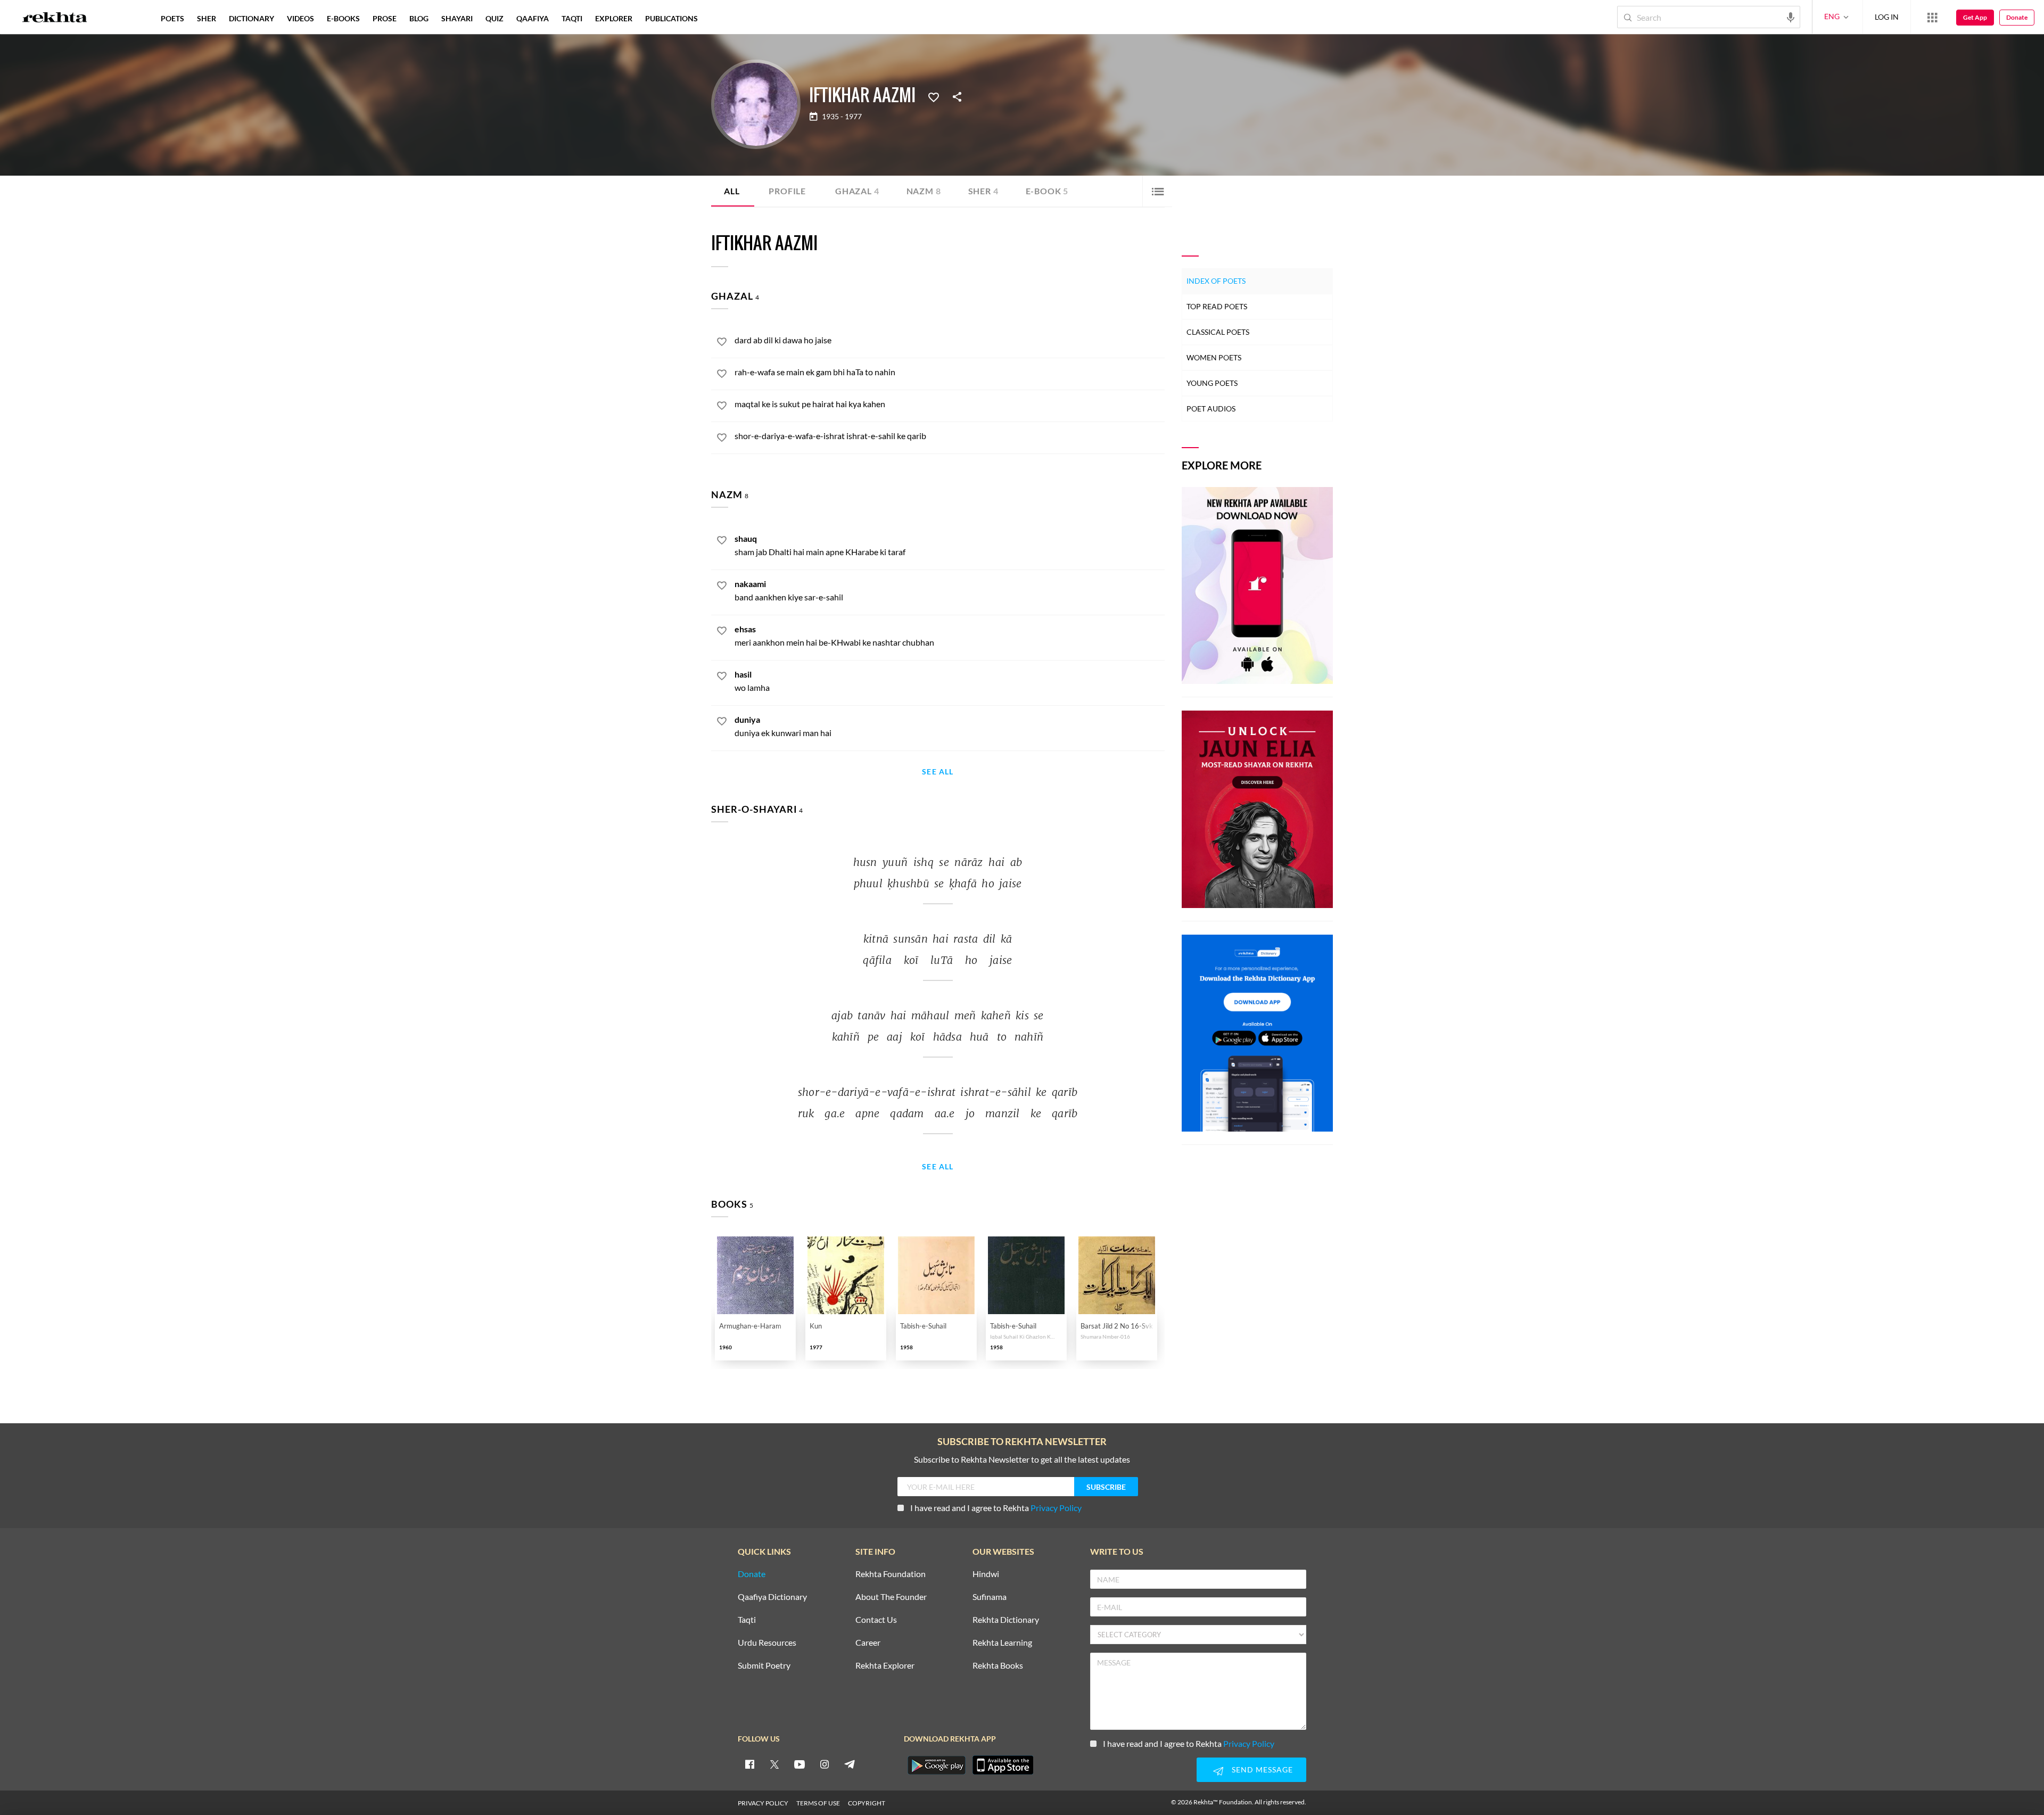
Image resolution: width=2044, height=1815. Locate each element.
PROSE (385, 18)
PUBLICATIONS (671, 18)
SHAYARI (457, 18)
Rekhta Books (998, 1666)
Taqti (747, 1620)
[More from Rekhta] (1932, 17)
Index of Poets (1216, 281)
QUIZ (494, 18)
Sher (983, 191)
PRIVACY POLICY (763, 1803)
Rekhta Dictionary (1006, 1620)
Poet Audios (1211, 409)
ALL (732, 191)
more (722, 18)
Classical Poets (1218, 332)
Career (868, 1643)
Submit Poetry (764, 1666)
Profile (787, 191)
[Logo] (55, 19)
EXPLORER (614, 18)
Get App (1975, 17)
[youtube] (800, 1764)
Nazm (924, 191)
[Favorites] (934, 96)
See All (938, 772)
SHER (207, 18)
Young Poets (1212, 383)
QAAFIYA (533, 18)
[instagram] (825, 1764)
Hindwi (986, 1574)
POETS (172, 18)
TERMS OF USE (818, 1803)
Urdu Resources (767, 1643)
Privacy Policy (1056, 1508)
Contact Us (876, 1620)
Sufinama (990, 1597)
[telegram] (850, 1764)
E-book (1047, 191)
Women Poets (1214, 357)
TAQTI (572, 18)
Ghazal (857, 191)
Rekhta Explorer (885, 1666)
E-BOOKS (343, 18)
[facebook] (749, 1764)
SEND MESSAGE (1262, 1769)
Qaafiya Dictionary (772, 1597)
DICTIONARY (252, 18)
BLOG (419, 18)
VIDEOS (300, 18)
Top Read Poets (1217, 306)
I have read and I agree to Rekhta (996, 1508)
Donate (2017, 17)
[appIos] (1003, 1765)
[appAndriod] (936, 1765)
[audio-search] (1791, 16)
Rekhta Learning (1002, 1643)
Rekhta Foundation (891, 1574)
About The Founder (891, 1597)
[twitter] (774, 1764)
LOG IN (1887, 17)
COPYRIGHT (867, 1803)
